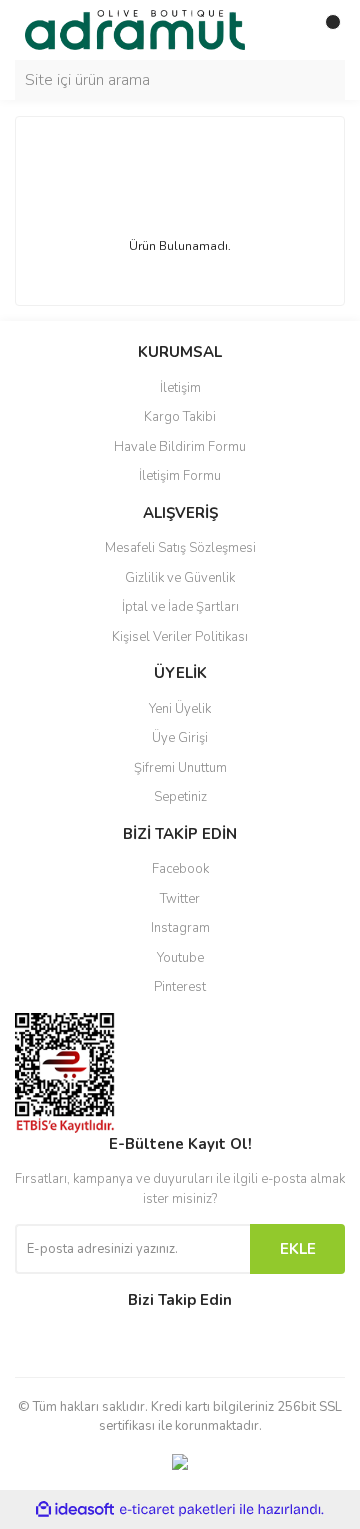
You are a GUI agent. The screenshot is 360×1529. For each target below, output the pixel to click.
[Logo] (135, 29)
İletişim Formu (180, 476)
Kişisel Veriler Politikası (180, 637)
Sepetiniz (180, 797)
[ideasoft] (75, 1509)
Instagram (180, 928)
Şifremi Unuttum (180, 768)
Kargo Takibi (180, 417)
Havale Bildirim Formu (180, 447)
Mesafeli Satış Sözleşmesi (180, 548)
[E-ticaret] (177, 1510)
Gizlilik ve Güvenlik (180, 578)
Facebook (180, 869)
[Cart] (325, 30)
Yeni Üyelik (180, 709)
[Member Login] (285, 30)
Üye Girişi (180, 738)
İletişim (180, 388)
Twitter (180, 899)
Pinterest (180, 987)
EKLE (298, 1249)
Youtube (180, 958)
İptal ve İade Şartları (180, 607)
